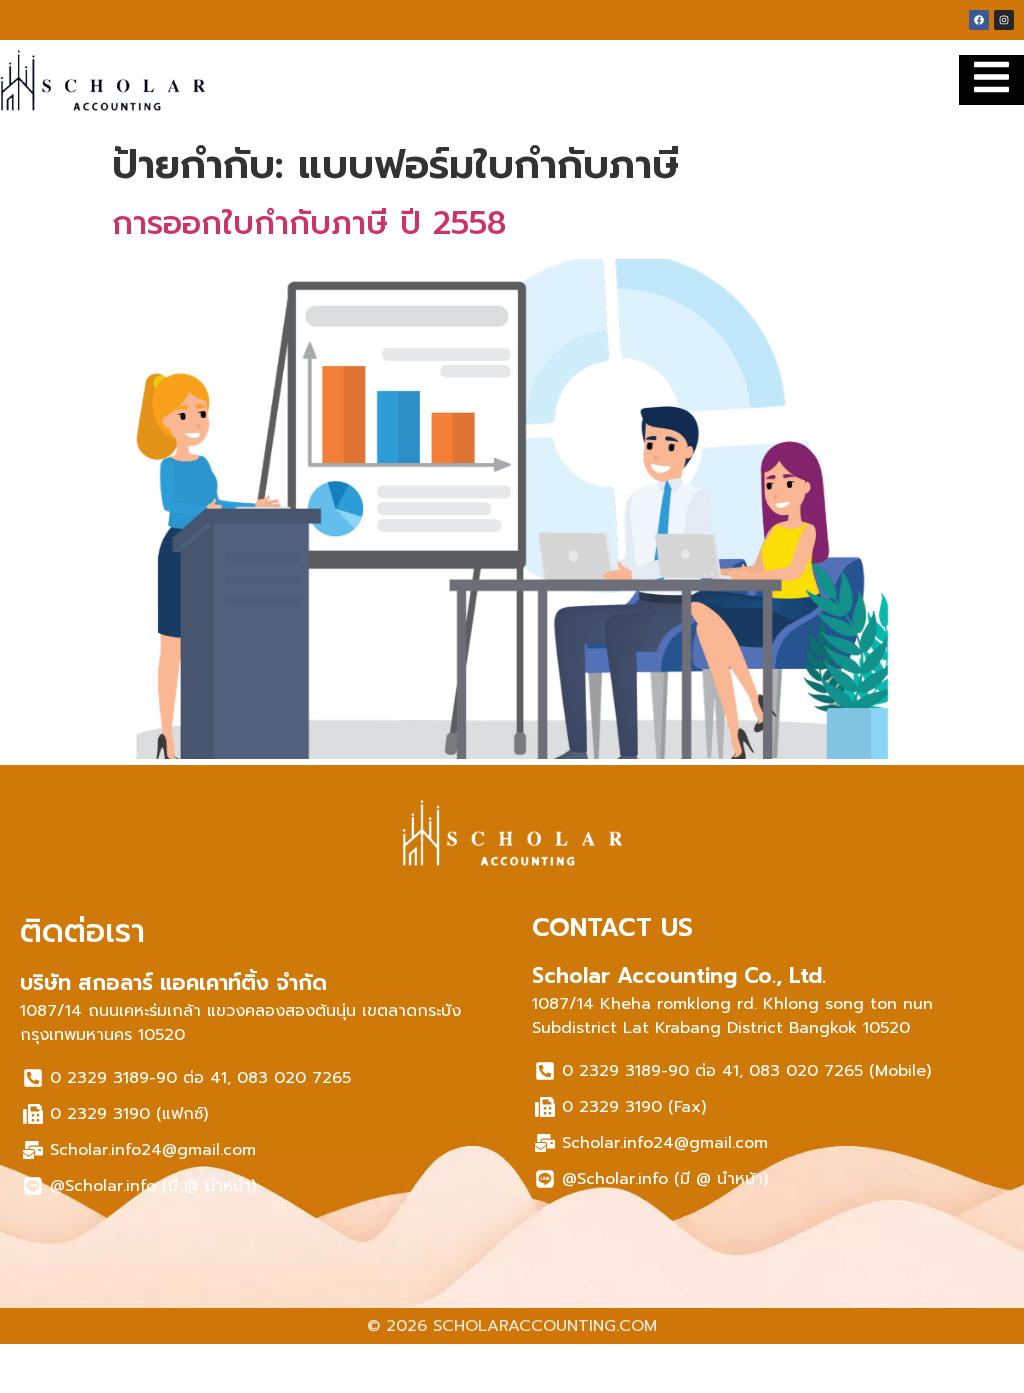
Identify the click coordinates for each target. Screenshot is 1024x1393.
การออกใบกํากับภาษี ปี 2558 (309, 223)
